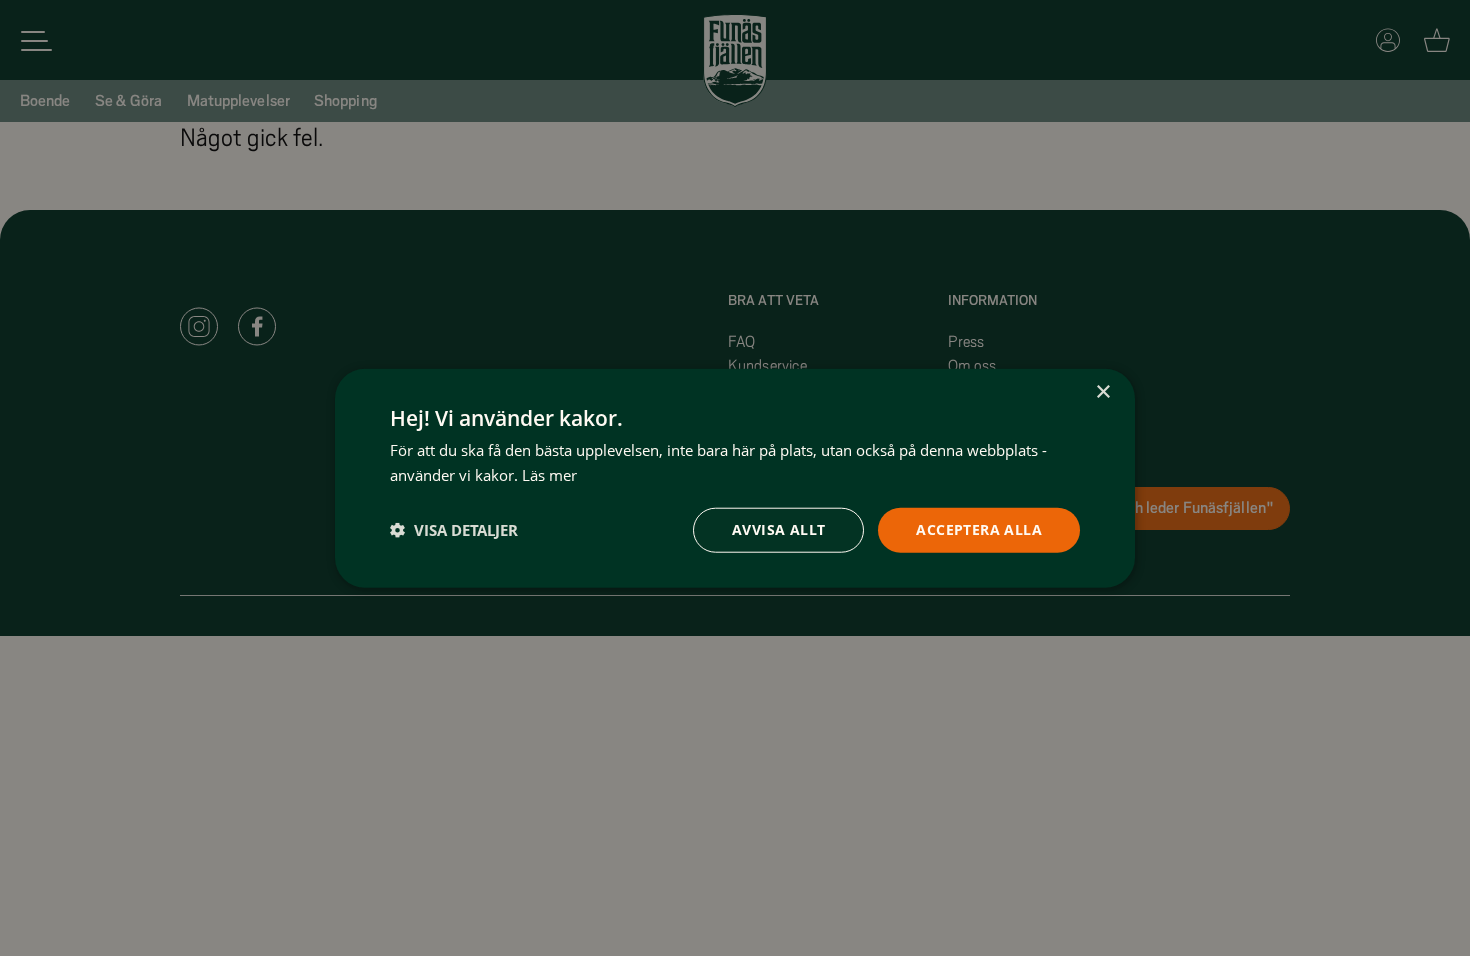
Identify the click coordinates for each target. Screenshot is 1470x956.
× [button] (1102, 392)
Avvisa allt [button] (778, 529)
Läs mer (549, 475)
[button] (454, 530)
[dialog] (735, 478)
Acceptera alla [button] (979, 529)
